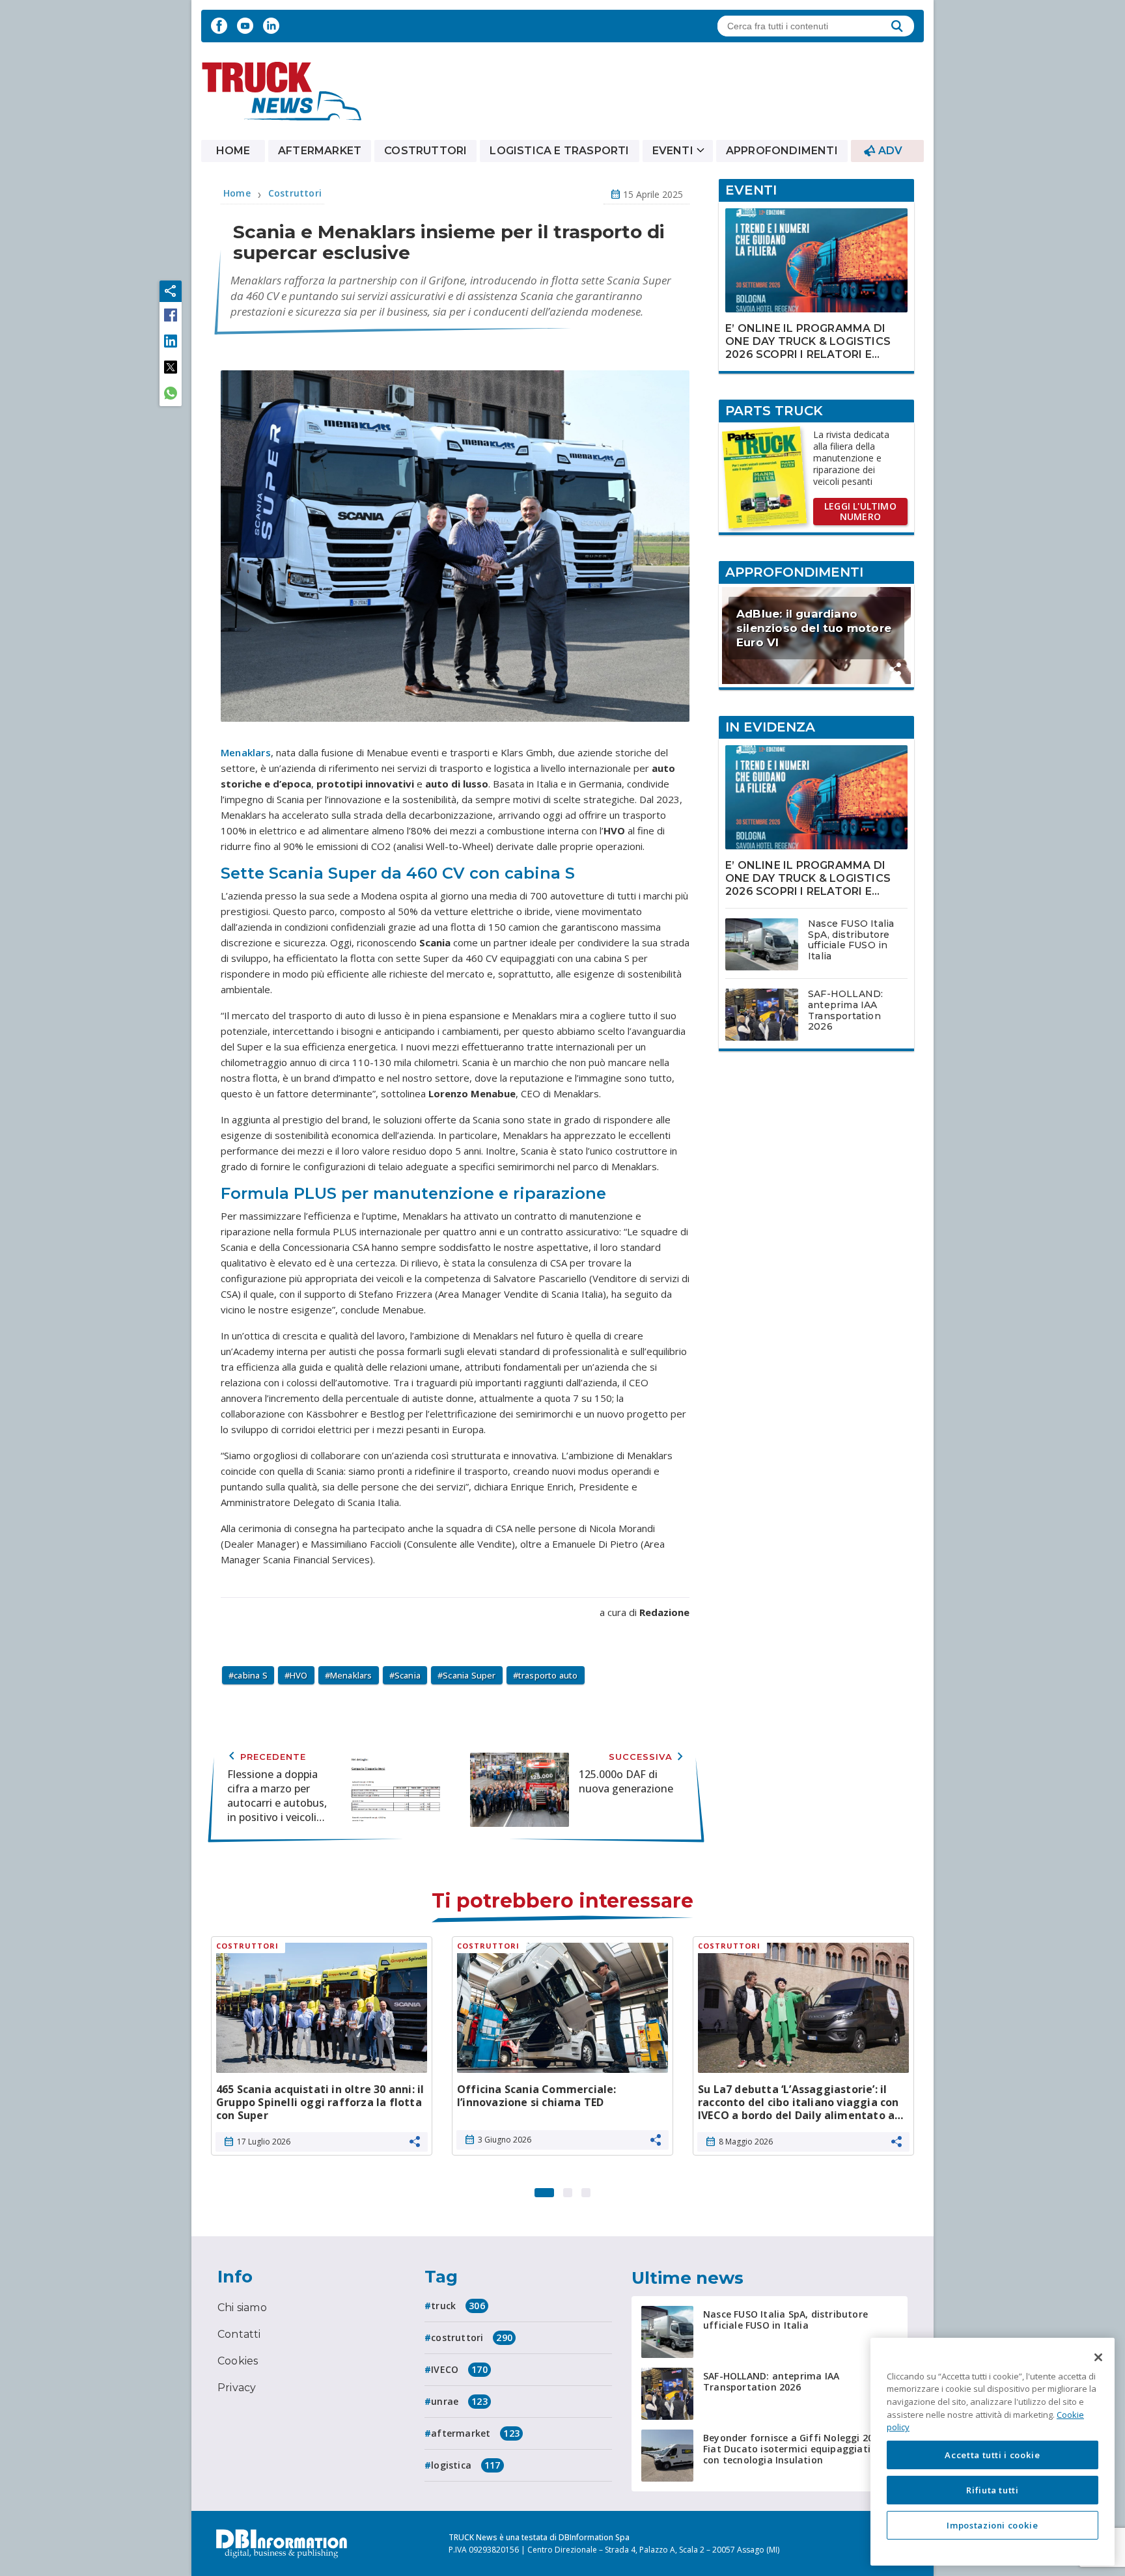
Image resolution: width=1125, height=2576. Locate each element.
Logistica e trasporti (559, 151)
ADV (891, 151)
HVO (299, 1675)
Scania (408, 1675)
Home (233, 151)
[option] (322, 2051)
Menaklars (246, 752)
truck (458, 2306)
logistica (465, 2465)
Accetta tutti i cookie (992, 2455)
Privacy (237, 2388)
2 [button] (568, 2189)
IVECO (459, 2369)
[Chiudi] (1098, 2357)
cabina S (251, 1675)
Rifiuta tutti (993, 2490)
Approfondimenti (782, 151)
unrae (459, 2401)
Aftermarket (320, 151)
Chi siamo (242, 2308)
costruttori (472, 2337)
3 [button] (586, 2189)
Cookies (238, 2361)
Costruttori (425, 151)
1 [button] (544, 2189)
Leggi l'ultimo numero (860, 511)
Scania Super (469, 1675)
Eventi (673, 151)
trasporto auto (548, 1675)
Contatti (239, 2334)
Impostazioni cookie (992, 2525)
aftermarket (475, 2433)
